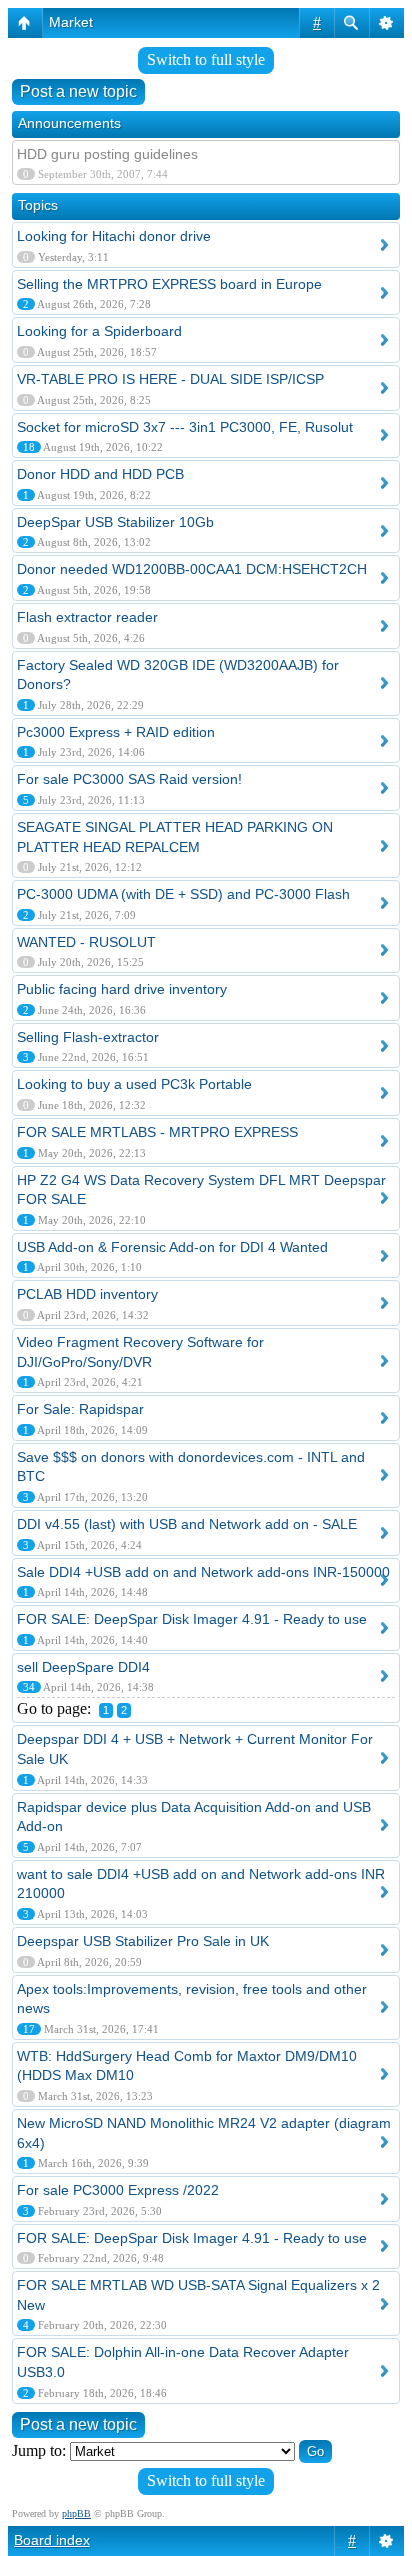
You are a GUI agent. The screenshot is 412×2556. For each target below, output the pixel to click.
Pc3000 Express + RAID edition (116, 732)
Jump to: (39, 2450)
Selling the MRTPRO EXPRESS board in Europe (169, 284)
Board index (52, 2540)
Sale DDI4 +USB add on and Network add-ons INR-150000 (203, 1572)
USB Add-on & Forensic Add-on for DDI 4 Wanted (172, 1247)
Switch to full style (206, 59)
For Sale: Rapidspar (80, 1409)
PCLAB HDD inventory (87, 1294)
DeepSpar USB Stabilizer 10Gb (115, 522)
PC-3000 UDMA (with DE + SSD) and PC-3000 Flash (183, 894)
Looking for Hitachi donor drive (114, 236)
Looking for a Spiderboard (99, 331)
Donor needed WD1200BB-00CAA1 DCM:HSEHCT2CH (192, 569)
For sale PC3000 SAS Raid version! (129, 779)
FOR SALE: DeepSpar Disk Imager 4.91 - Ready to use (192, 1619)
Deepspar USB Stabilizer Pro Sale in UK (143, 1941)
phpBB (76, 2513)
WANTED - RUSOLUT (86, 942)
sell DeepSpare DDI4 (83, 1667)
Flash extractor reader (87, 617)
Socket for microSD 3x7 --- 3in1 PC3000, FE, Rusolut (185, 427)
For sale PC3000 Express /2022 (118, 2190)
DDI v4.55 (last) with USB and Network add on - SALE (187, 1524)
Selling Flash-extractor (88, 1037)
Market (71, 22)
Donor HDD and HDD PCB (100, 474)
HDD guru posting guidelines (107, 154)
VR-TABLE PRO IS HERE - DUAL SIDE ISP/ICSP (170, 379)
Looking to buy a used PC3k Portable (134, 1084)
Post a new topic (78, 91)
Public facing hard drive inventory (122, 989)
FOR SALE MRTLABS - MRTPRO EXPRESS (157, 1132)
